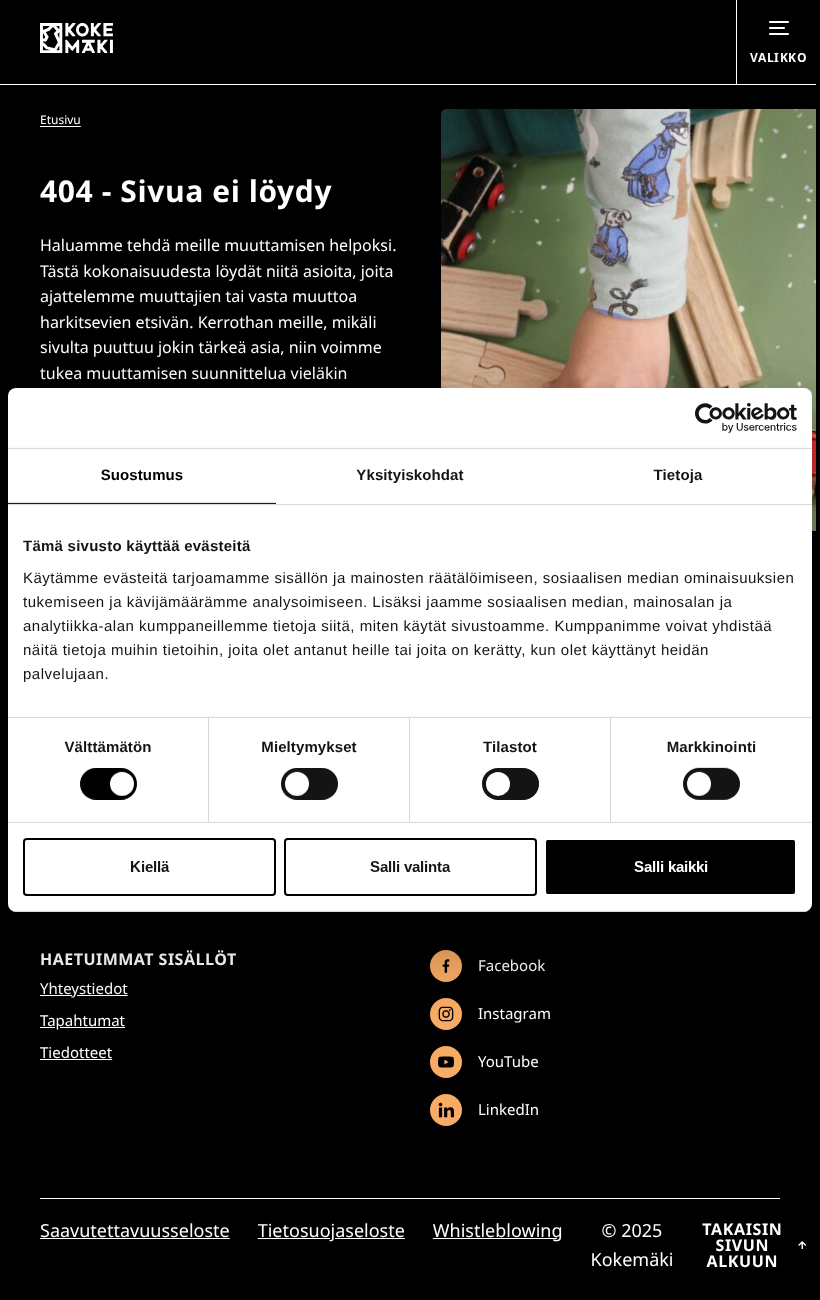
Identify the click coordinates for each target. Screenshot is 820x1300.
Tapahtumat (82, 1021)
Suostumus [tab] (142, 475)
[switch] (309, 784)
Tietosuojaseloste (331, 1231)
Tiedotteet (76, 1053)
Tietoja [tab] (678, 475)
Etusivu (60, 119)
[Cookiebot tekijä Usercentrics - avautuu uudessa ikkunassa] (709, 418)
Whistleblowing (498, 1231)
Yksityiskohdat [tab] (409, 475)
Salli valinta (410, 866)
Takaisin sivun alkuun (742, 1245)
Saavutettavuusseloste (135, 1231)
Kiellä (149, 866)
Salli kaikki (671, 866)
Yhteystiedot (84, 989)
